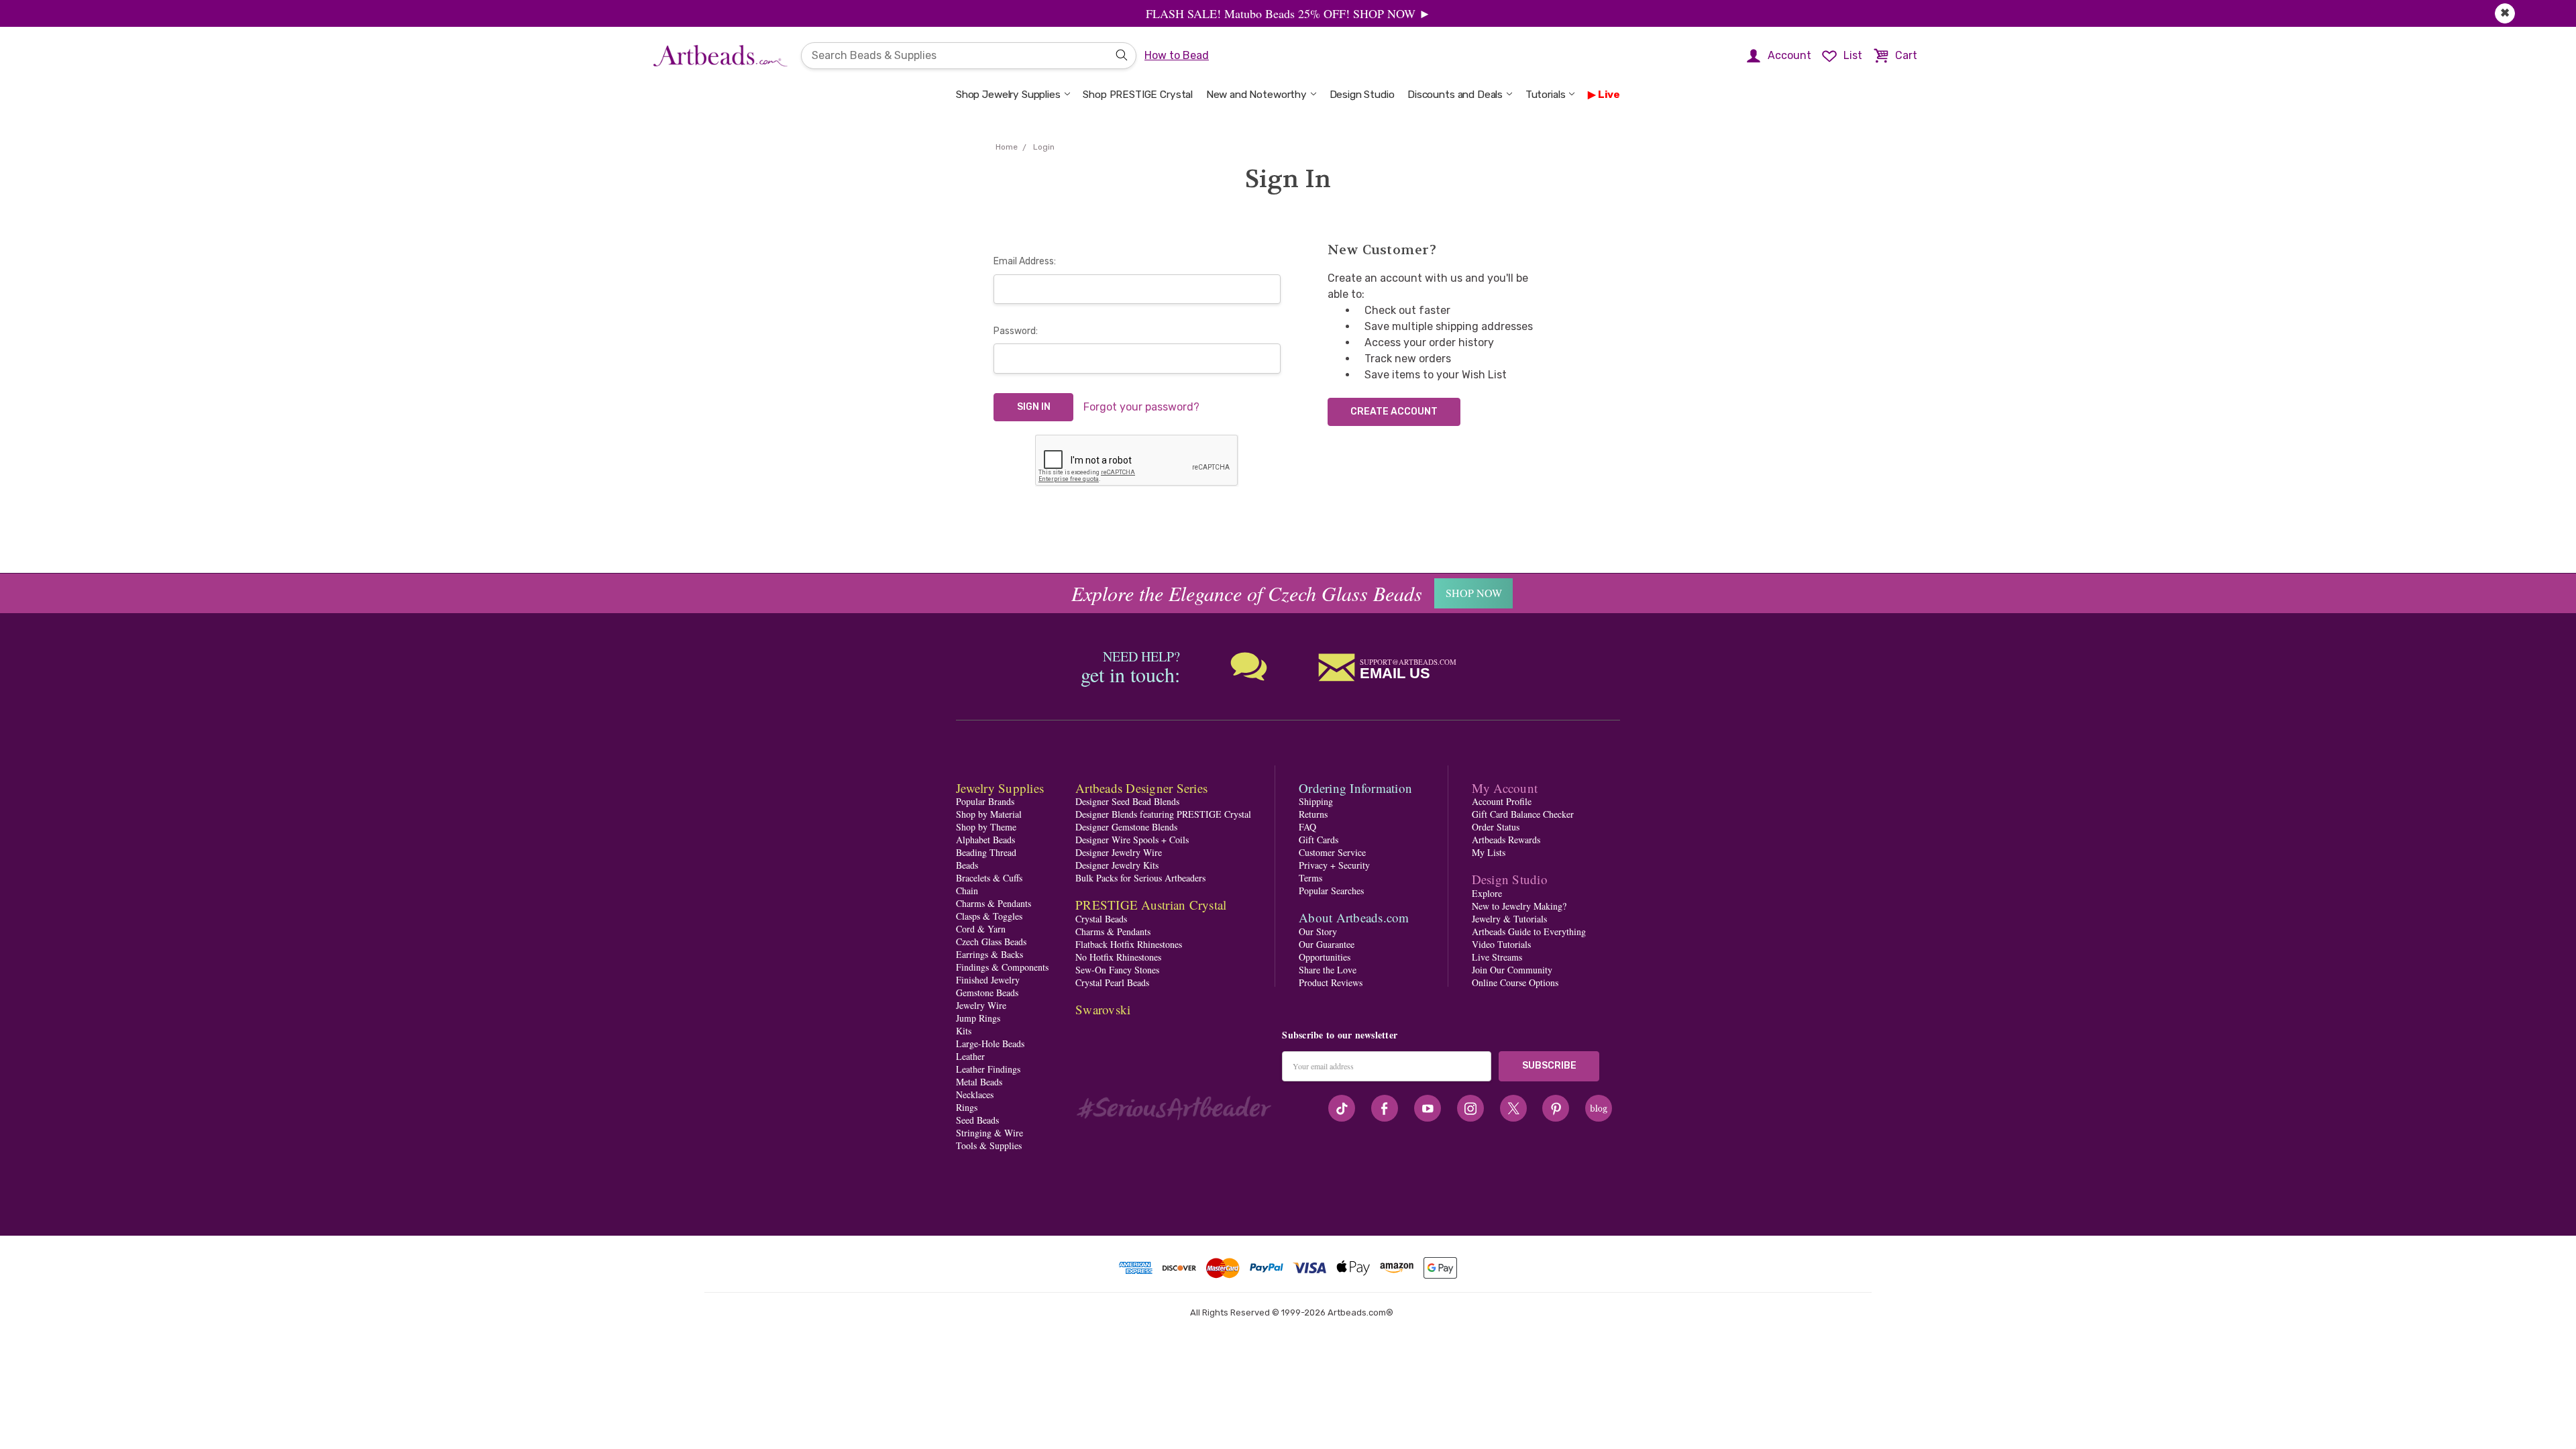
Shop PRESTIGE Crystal (1138, 95)
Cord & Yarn (981, 929)
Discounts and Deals (1455, 95)
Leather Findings (988, 1069)
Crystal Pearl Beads (1112, 982)
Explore (1487, 893)
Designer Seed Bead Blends (1127, 801)
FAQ (1307, 827)
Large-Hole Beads (990, 1043)
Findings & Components (1002, 967)
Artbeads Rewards (1506, 840)
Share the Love (1328, 970)
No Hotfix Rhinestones (1118, 957)
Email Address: (1025, 261)
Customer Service (1332, 852)
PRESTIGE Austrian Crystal (1151, 905)
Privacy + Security (1334, 865)
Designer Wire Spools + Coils (1132, 840)
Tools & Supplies (989, 1145)
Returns (1313, 814)
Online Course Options (1515, 982)
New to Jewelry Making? (1519, 906)
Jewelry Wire (981, 1005)
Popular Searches (1331, 891)
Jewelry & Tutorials (1509, 919)
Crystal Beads (1101, 919)
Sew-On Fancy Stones (1117, 970)
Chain (967, 891)
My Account (1505, 788)
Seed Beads (977, 1120)
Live (1609, 95)
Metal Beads (979, 1082)
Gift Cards (1319, 840)
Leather (970, 1056)
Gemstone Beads (987, 992)
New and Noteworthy (1256, 95)
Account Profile (1502, 801)
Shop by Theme (986, 827)
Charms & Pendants (994, 903)
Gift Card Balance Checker (1523, 814)
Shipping (1316, 801)
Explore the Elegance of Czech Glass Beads (1247, 593)
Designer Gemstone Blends (1126, 827)
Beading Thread (986, 852)
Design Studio (1362, 95)
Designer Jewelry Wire (1119, 852)
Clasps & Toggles (989, 916)
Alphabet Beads (985, 840)
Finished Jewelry (988, 980)
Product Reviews (1331, 982)
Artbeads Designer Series (1141, 788)
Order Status (1496, 827)
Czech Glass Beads (991, 942)
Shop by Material (989, 814)
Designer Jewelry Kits (1117, 865)
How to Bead (1177, 55)
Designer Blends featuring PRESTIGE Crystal (1163, 814)
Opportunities (1325, 957)
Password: (1016, 331)
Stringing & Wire (989, 1133)
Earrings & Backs (989, 954)
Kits (964, 1031)
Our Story (1318, 931)
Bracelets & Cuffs (989, 878)
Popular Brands (985, 801)
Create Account (1394, 412)
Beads (967, 865)
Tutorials (1546, 95)
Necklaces (975, 1094)
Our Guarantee (1327, 944)
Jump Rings (978, 1018)
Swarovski (1103, 1009)
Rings (967, 1107)
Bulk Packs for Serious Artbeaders (1140, 878)
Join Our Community (1512, 970)
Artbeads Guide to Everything (1529, 931)
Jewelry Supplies (1000, 788)
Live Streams (1497, 957)
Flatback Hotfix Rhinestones (1129, 944)
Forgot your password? (1141, 407)
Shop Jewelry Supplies (1008, 95)
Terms (1310, 878)
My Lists (1489, 852)
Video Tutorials (1501, 944)
